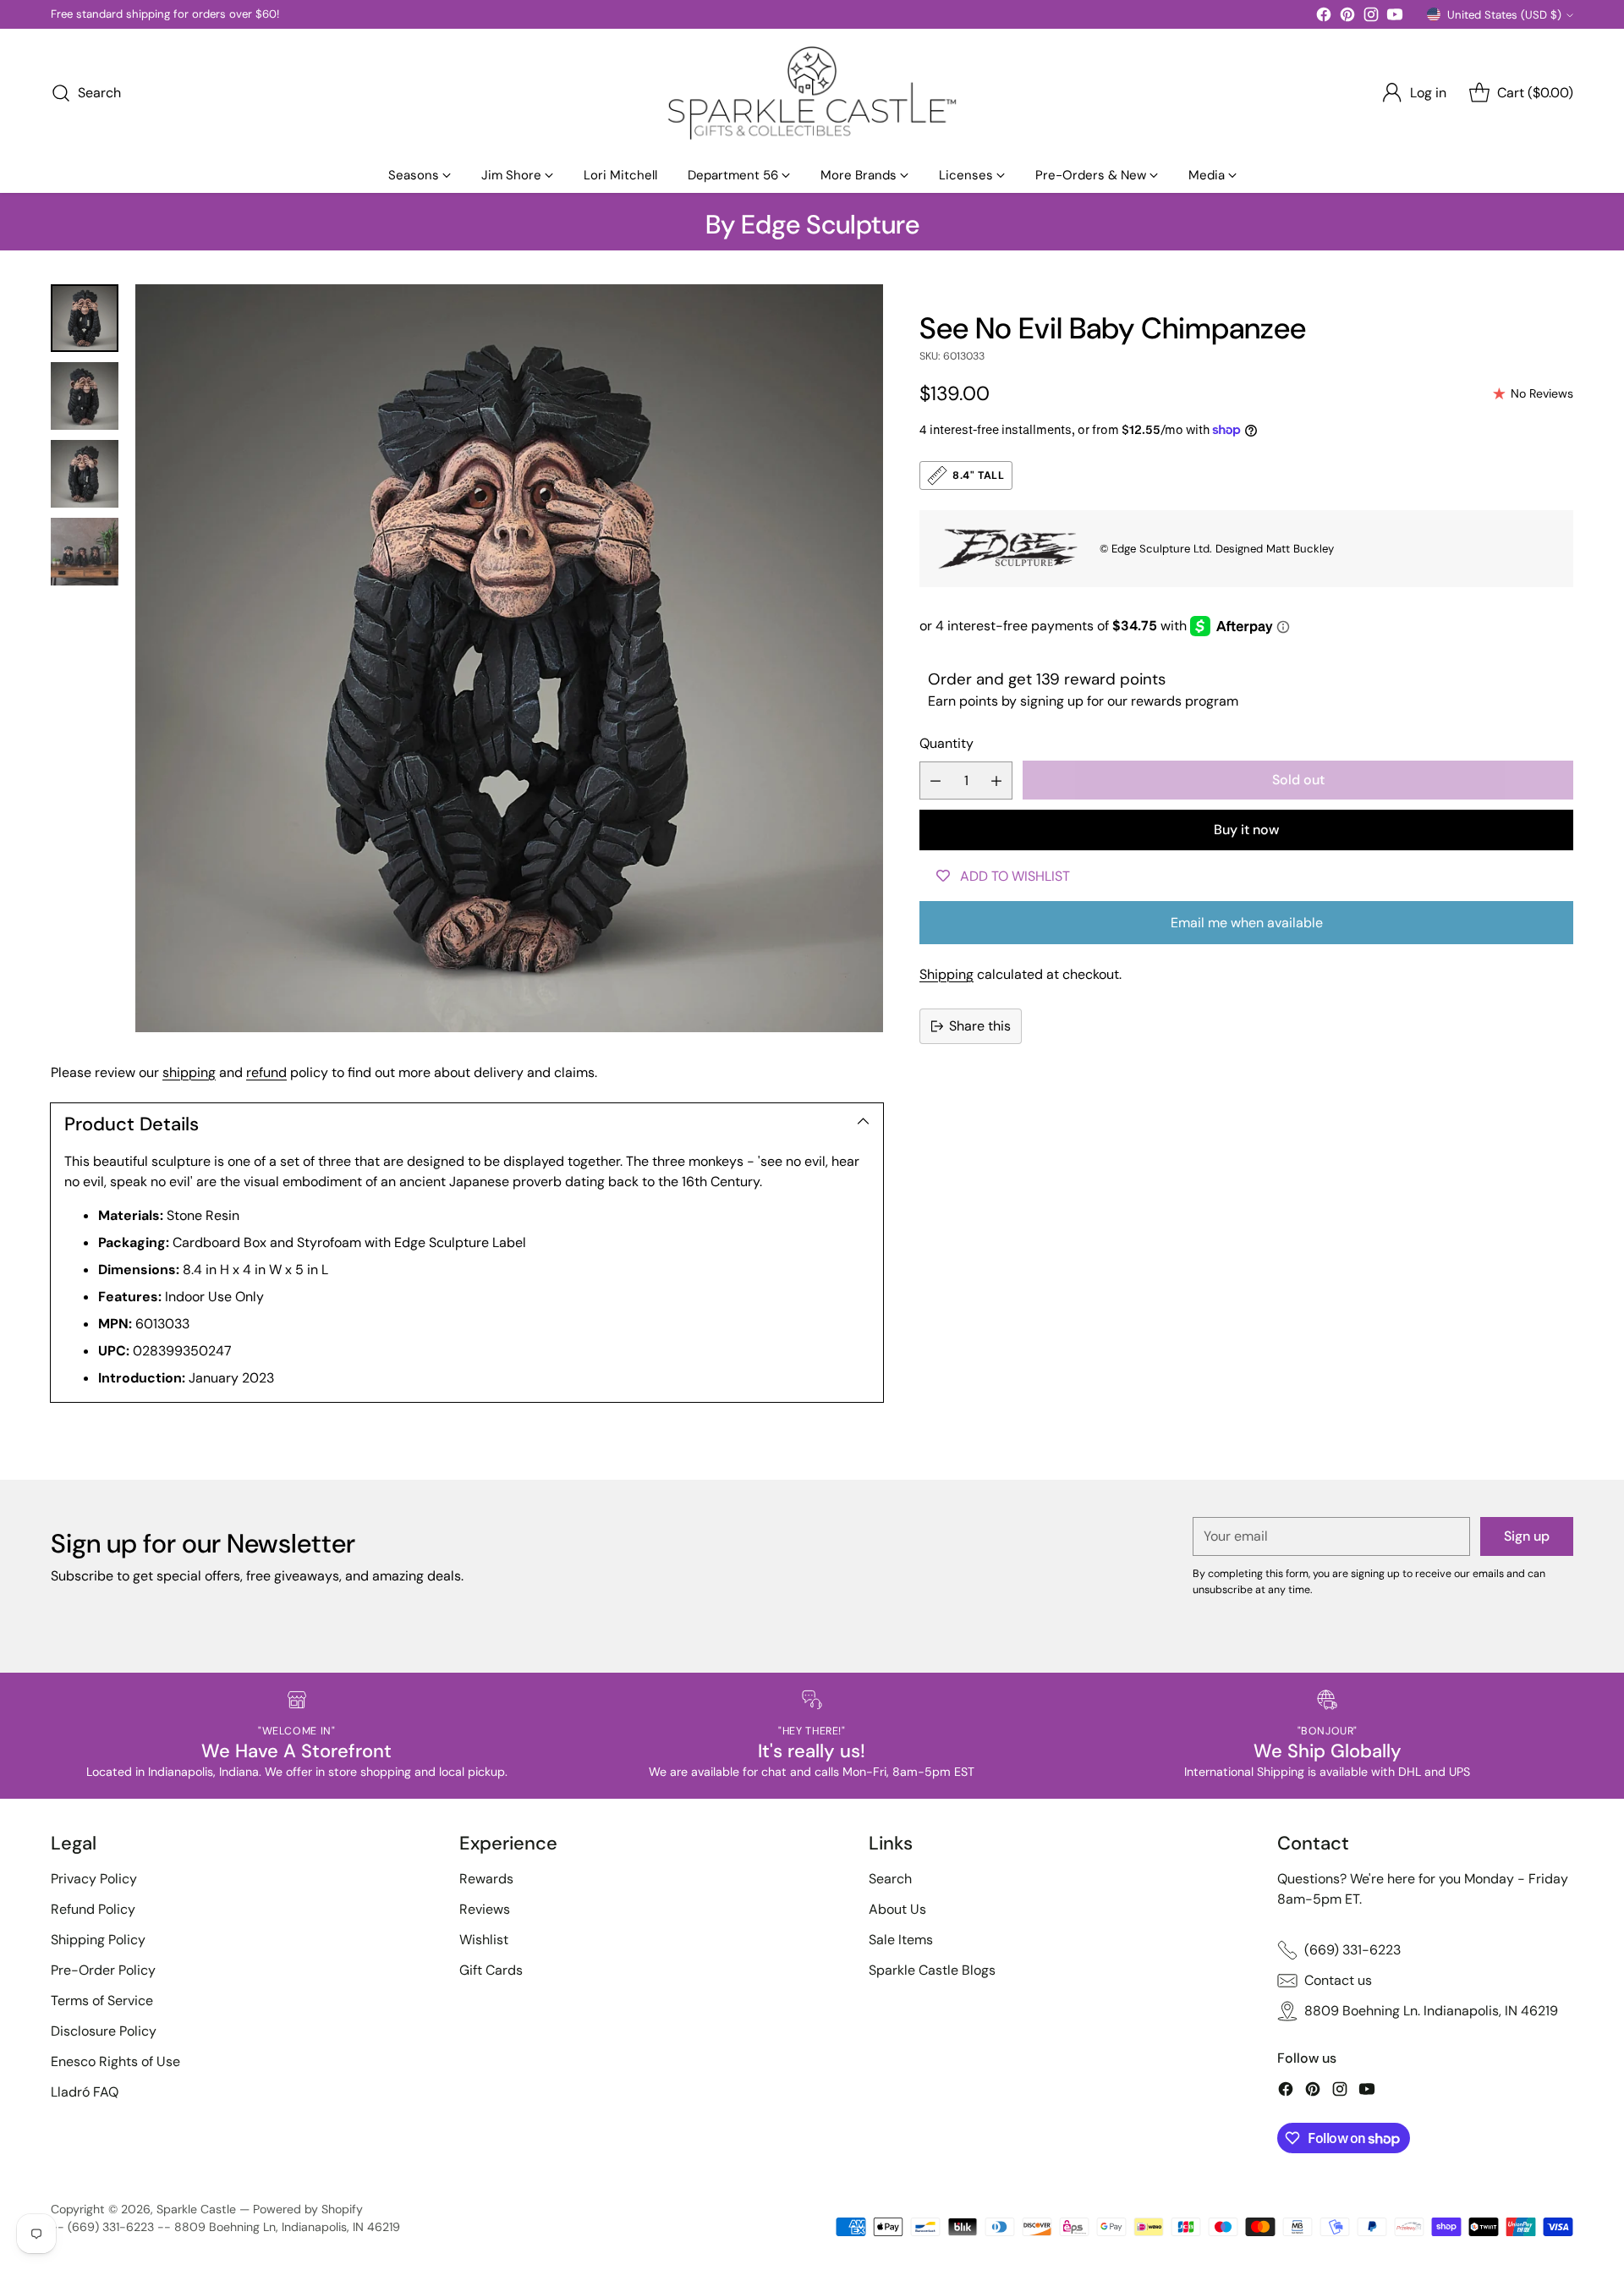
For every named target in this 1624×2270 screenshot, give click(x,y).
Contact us (1338, 1980)
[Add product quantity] (996, 780)
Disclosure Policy (104, 2031)
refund (266, 1072)
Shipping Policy (98, 1940)
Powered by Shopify (308, 2209)
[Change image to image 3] (85, 474)
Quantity (946, 743)
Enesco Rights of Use (115, 2061)
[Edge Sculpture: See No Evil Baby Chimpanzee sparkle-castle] (509, 658)
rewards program (1185, 701)
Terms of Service (102, 2001)
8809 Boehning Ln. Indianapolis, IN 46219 (1431, 2011)
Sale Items (901, 1940)
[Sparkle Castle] (812, 93)
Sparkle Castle (196, 2209)
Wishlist (484, 1940)
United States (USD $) (1504, 15)
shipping (189, 1072)
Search (890, 1879)
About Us (897, 1909)
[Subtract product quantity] (935, 780)
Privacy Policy (94, 1879)
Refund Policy (93, 1909)
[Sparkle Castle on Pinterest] (1347, 17)
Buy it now (1246, 830)
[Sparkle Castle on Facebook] (1324, 17)
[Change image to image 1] (85, 318)
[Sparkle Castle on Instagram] (1371, 17)
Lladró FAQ (85, 2092)
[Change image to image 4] (85, 552)
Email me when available (1247, 923)
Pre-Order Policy (103, 1970)
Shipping (946, 974)
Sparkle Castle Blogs (932, 1970)
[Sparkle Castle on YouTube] (1395, 17)
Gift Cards (491, 1970)
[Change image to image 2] (85, 396)
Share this (980, 1026)
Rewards (486, 1879)
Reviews (485, 1909)
